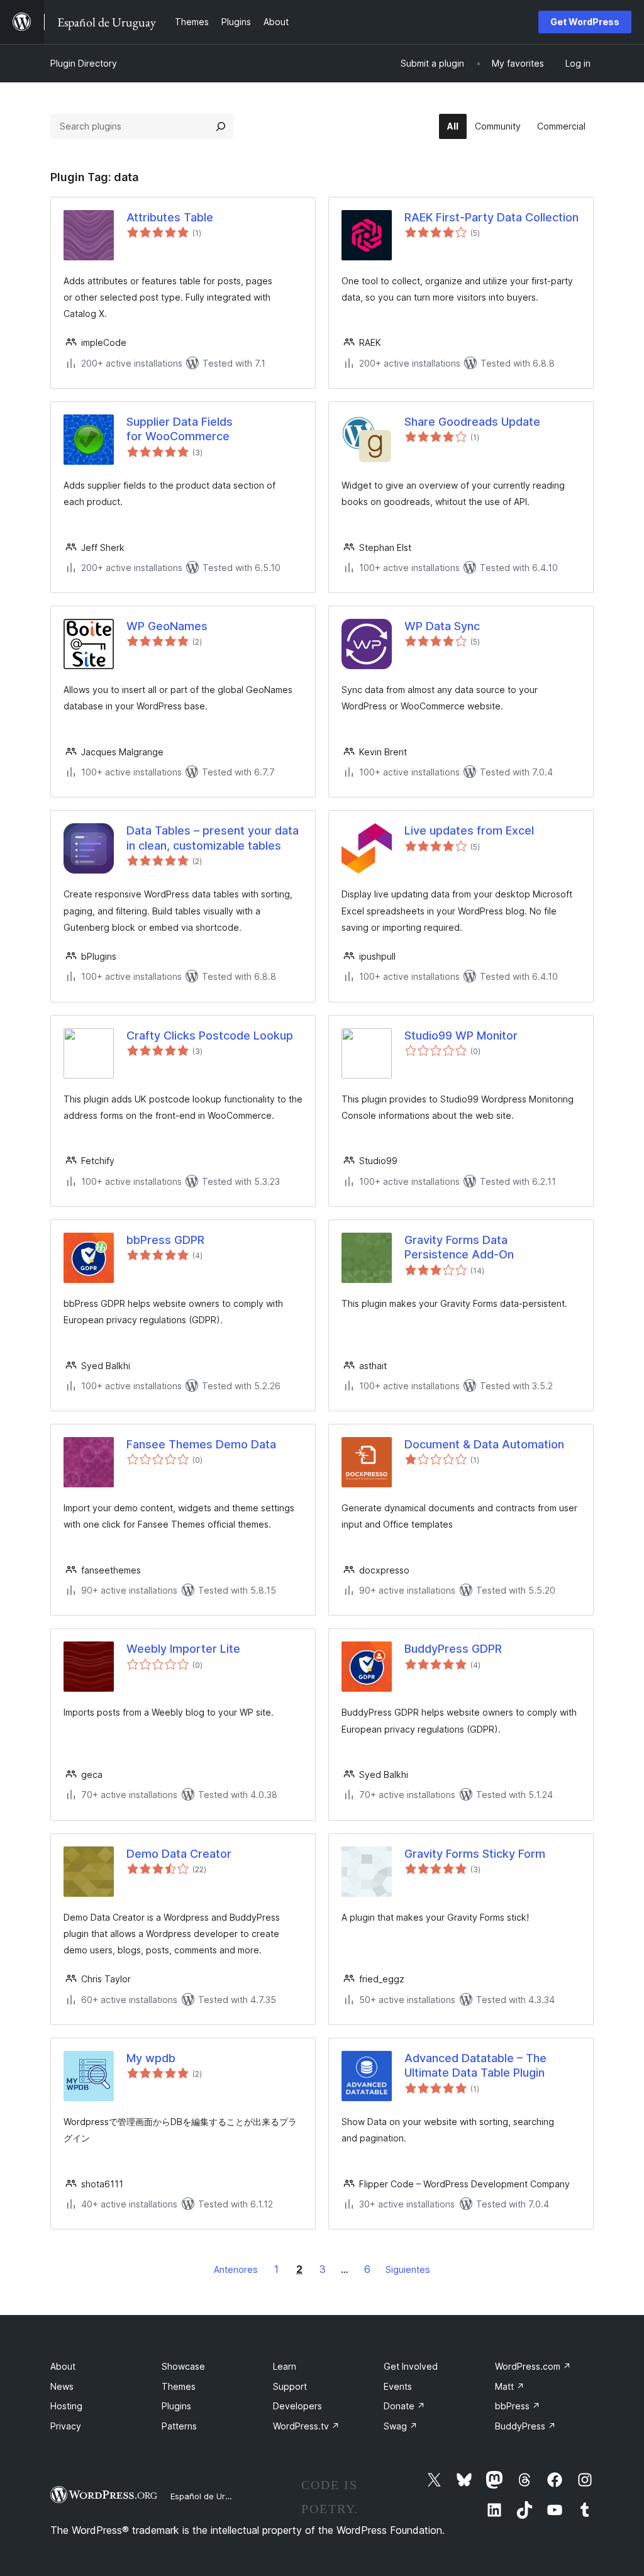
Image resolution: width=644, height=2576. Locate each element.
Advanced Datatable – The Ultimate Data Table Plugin (475, 2065)
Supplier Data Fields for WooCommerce (180, 429)
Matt (510, 2386)
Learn (285, 2366)
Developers (297, 2406)
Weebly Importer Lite (183, 1649)
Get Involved (411, 2366)
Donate (404, 2406)
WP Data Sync (442, 626)
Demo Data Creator (179, 1854)
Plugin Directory (84, 63)
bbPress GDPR (165, 1240)
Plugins (176, 2406)
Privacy (66, 2426)
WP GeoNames (167, 626)
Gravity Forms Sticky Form (475, 1854)
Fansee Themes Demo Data (201, 1444)
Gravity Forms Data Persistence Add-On (459, 1247)
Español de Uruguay (209, 2496)
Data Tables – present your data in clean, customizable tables (213, 838)
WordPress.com (533, 2366)
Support (290, 2386)
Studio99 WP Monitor (461, 1035)
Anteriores (236, 2269)
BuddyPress (525, 2426)
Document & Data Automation (484, 1444)
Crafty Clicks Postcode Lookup (210, 1035)
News (62, 2386)
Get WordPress (585, 22)
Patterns (179, 2426)
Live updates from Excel (469, 830)
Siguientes (408, 2269)
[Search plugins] (221, 126)
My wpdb (151, 2058)
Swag (401, 2426)
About (63, 2366)
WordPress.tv (306, 2426)
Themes (179, 2386)
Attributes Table (170, 217)
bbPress (518, 2406)
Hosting (66, 2406)
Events (398, 2386)
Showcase (183, 2366)
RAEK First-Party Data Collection (491, 217)
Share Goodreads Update (472, 422)
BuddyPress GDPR (453, 1649)
